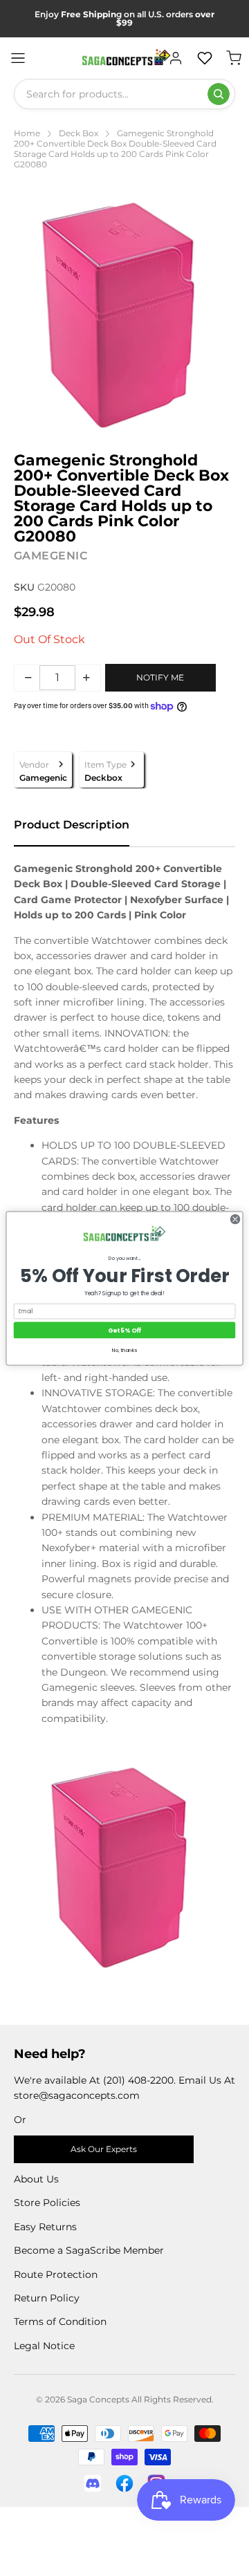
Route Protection (56, 2274)
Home (27, 133)
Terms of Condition (60, 2322)
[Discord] (93, 2483)
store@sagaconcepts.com (77, 2095)
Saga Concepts (98, 2399)
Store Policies (47, 2203)
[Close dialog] (235, 1219)
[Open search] (219, 94)
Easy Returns (45, 2227)
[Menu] (18, 58)
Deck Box (79, 133)
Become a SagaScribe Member (89, 2250)
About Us (36, 2179)
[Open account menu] (176, 58)
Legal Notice (44, 2346)
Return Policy (47, 2298)
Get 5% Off (124, 1330)
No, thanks (124, 1349)
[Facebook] (124, 2483)
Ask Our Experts (104, 2149)
